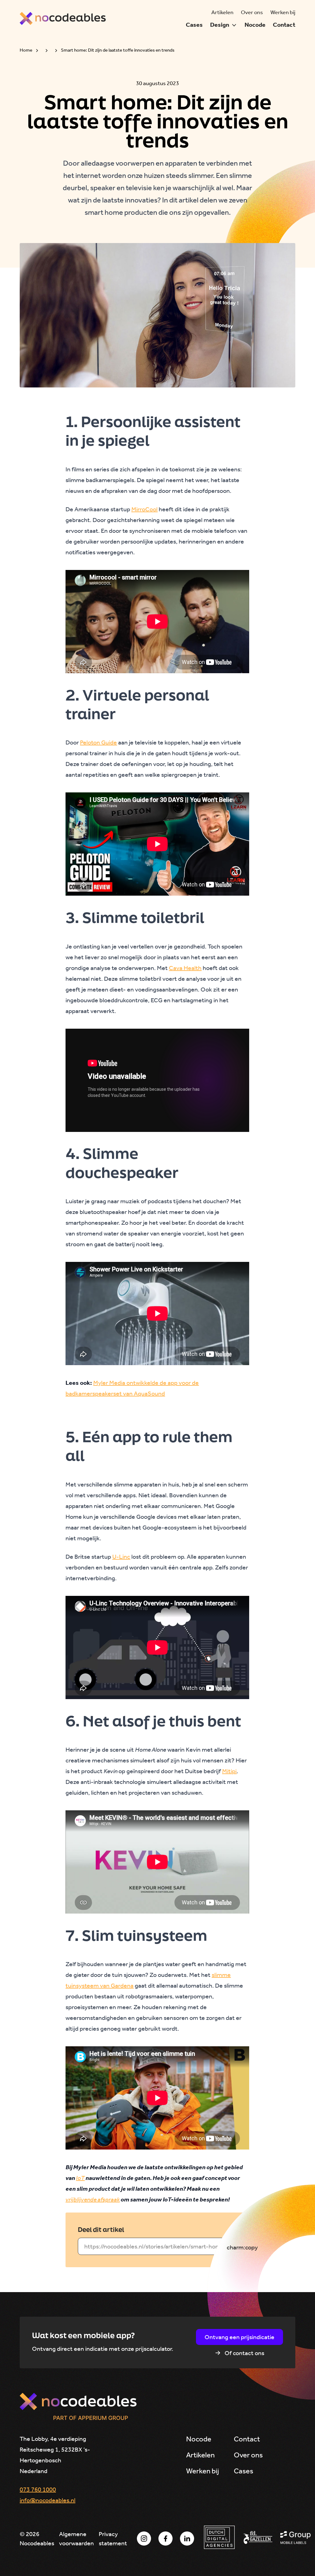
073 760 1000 (38, 2489)
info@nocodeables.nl (48, 2500)
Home (26, 50)
